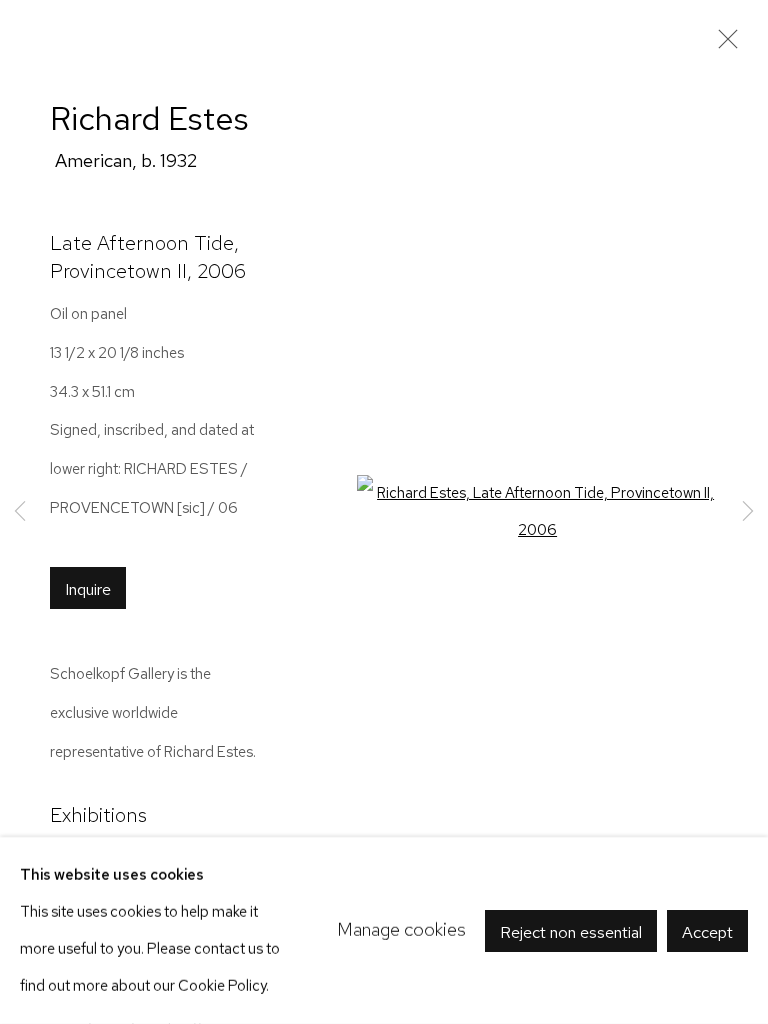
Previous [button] (20, 512)
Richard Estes (149, 118)
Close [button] (723, 45)
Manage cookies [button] (401, 929)
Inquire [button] (88, 589)
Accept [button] (707, 931)
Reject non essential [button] (571, 931)
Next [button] (748, 512)
